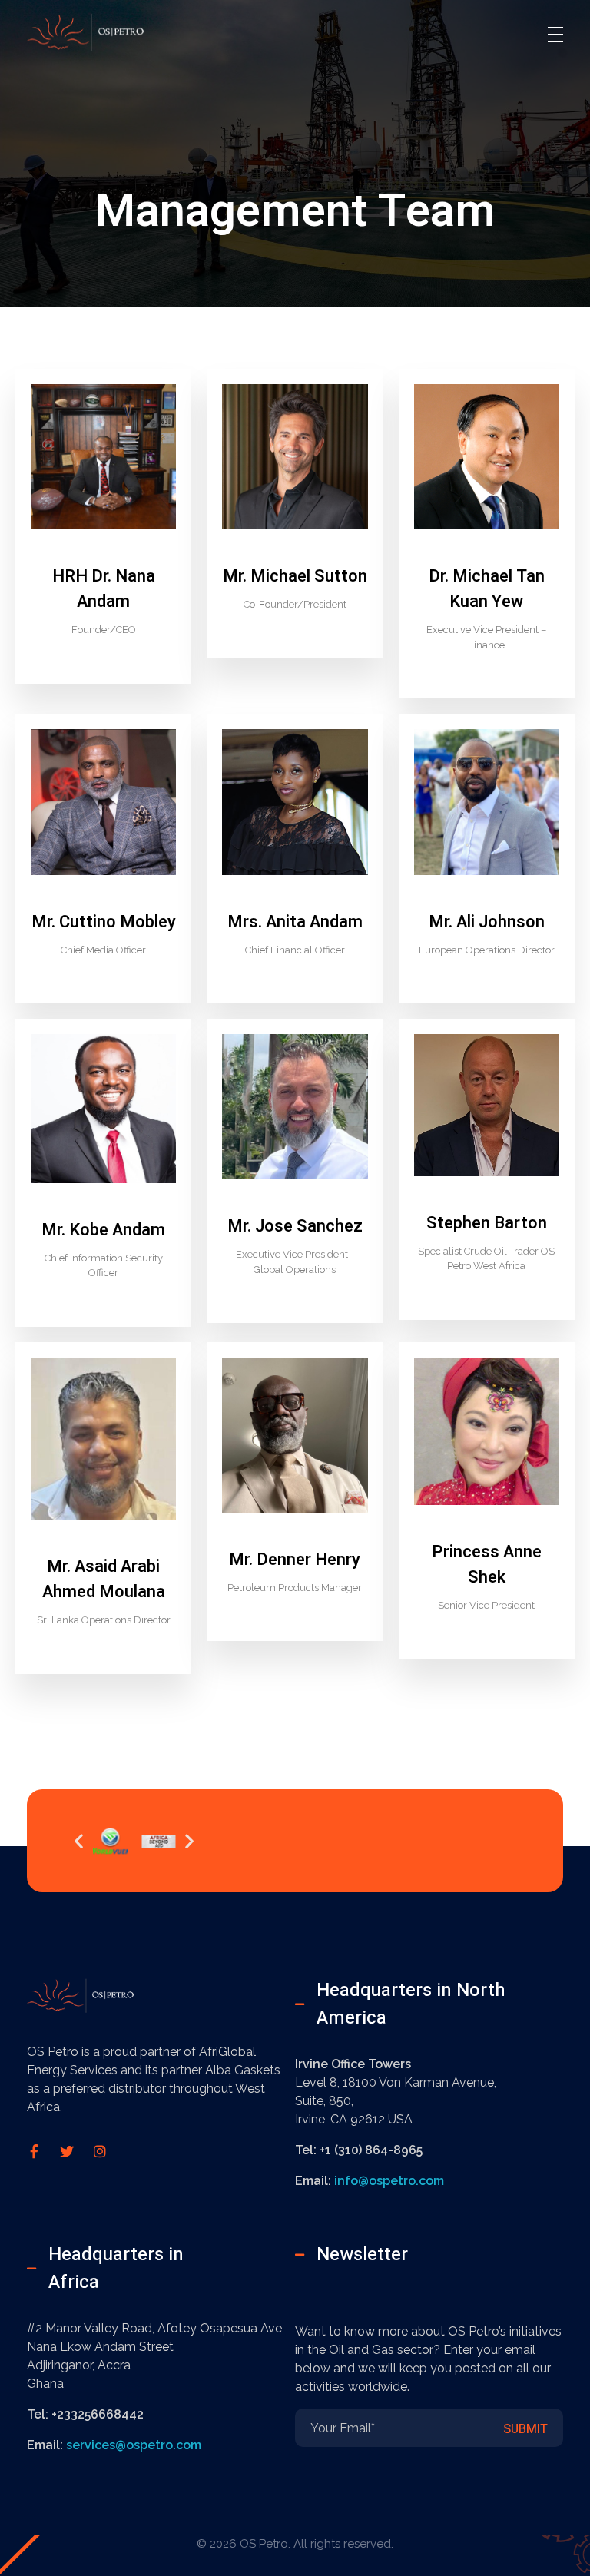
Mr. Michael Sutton (295, 576)
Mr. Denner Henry (295, 1560)
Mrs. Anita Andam (295, 922)
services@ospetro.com (134, 2445)
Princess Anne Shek (487, 1565)
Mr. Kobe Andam (103, 1230)
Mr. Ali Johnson (487, 922)
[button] (79, 1840)
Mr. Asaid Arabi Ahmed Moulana (104, 1579)
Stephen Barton (487, 1223)
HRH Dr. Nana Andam (104, 589)
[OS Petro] (100, 32)
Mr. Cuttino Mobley (104, 922)
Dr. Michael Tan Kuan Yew (487, 589)
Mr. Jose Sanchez (295, 1226)
